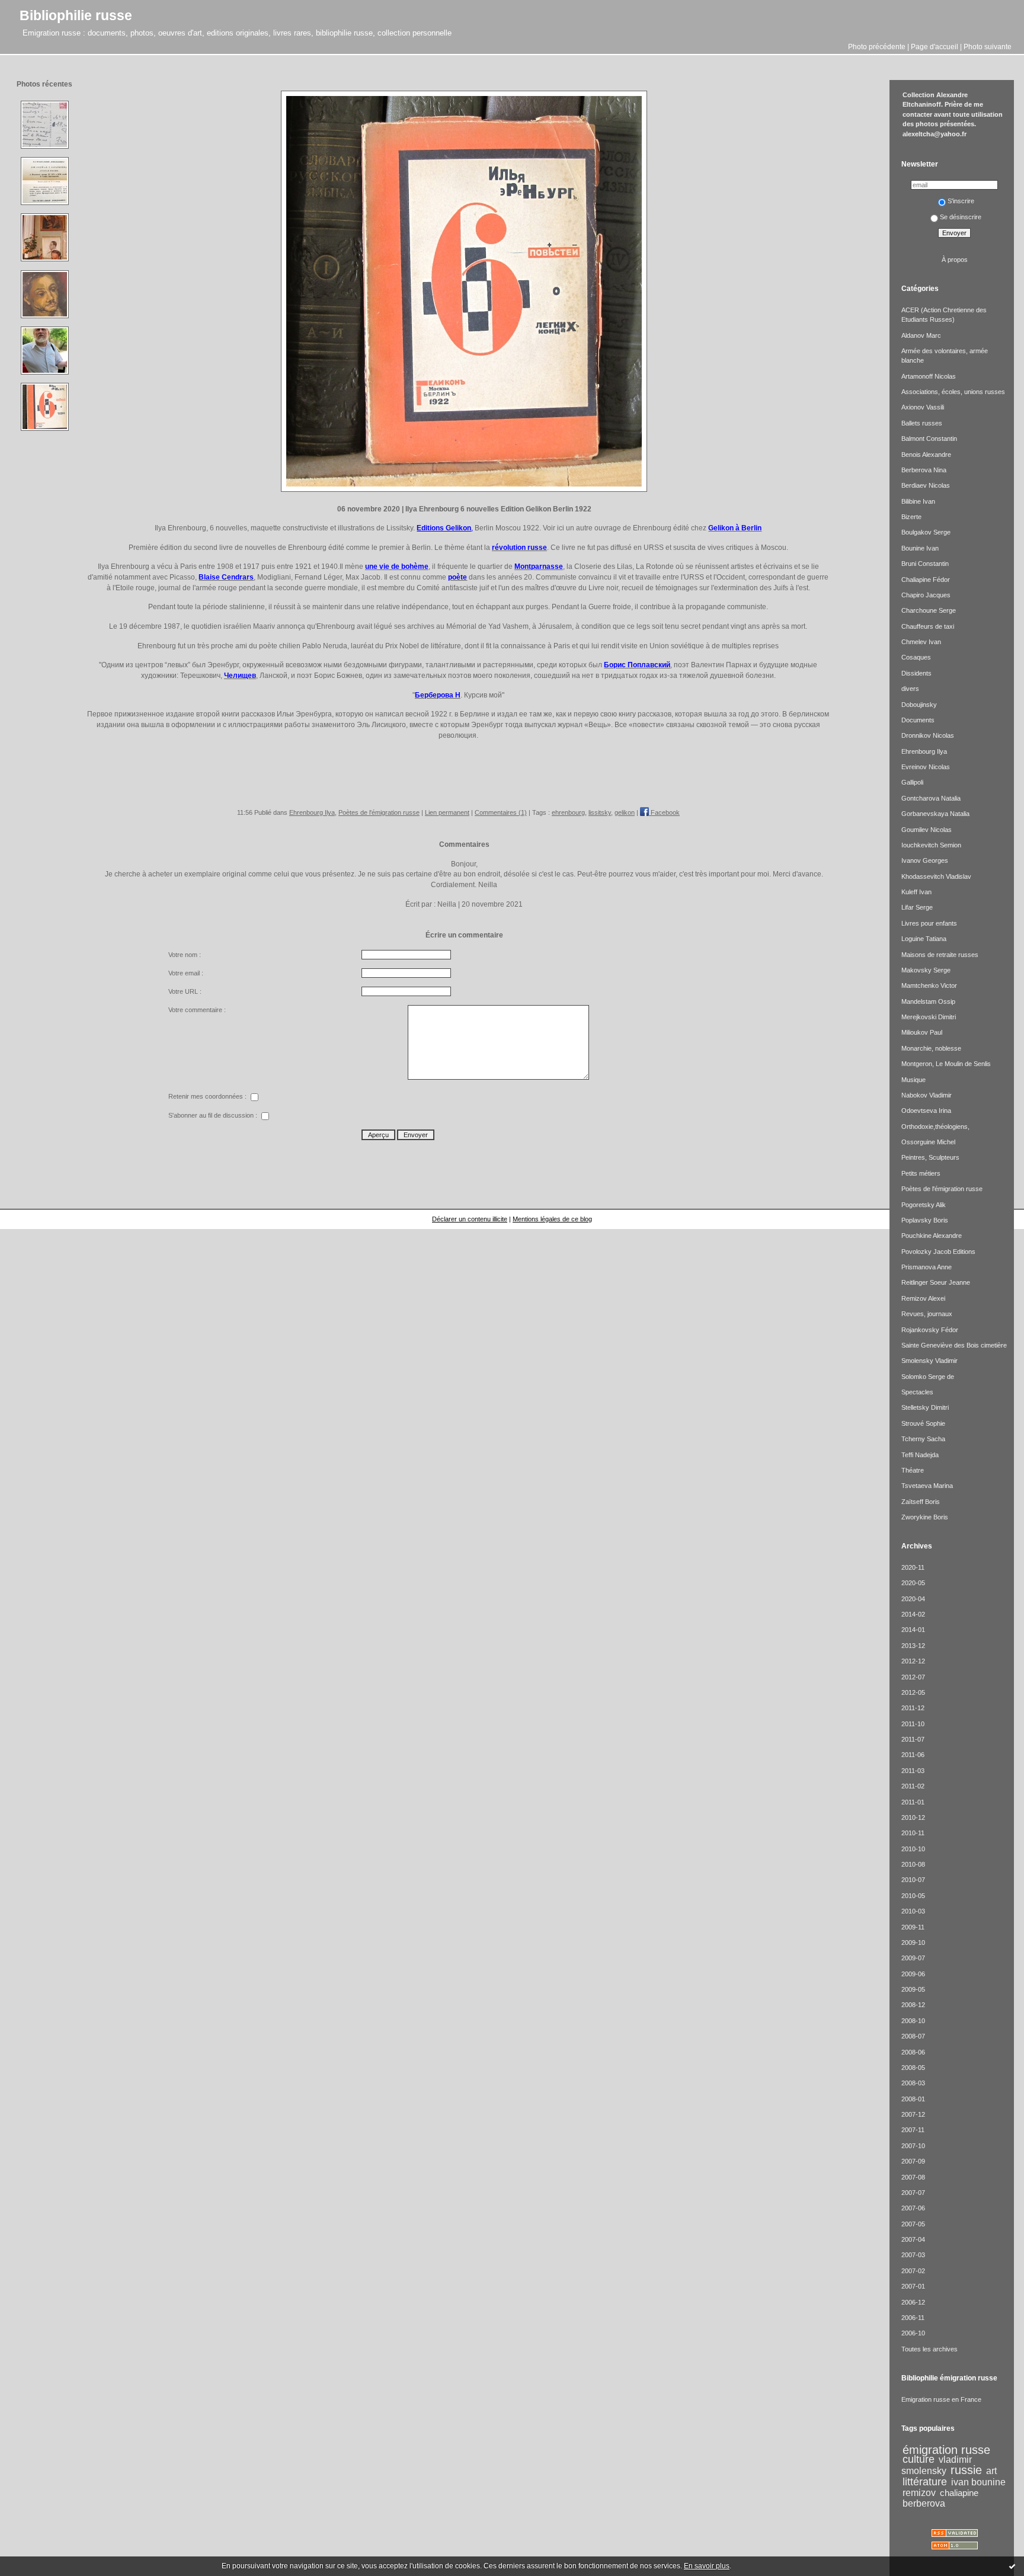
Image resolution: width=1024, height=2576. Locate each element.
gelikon (625, 812)
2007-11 (913, 2130)
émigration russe (946, 2450)
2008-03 (913, 2083)
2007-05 (913, 2224)
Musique (913, 1080)
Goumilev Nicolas (927, 830)
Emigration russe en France (941, 2399)
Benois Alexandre (926, 455)
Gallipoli (912, 782)
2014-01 (913, 1630)
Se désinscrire (961, 217)
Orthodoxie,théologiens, (935, 1127)
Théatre (913, 1470)
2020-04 (913, 1599)
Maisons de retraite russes (940, 955)
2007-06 (913, 2208)
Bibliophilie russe (76, 15)
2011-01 (913, 1802)
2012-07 (913, 1677)
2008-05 (913, 2068)
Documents (918, 720)
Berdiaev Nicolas (926, 485)
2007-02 (913, 2271)
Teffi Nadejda (920, 1455)
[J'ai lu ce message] (1012, 2566)
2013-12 (913, 1646)
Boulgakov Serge (926, 532)
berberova (924, 2503)
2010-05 (913, 1896)
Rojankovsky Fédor (930, 1330)
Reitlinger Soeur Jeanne (936, 1282)
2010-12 (913, 1817)
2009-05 (913, 1989)
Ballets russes (922, 423)
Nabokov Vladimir (927, 1095)
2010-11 (913, 1833)
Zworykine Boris (925, 1517)
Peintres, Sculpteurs (930, 1157)
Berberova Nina (924, 470)
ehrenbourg (568, 812)
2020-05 (913, 1583)
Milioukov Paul (922, 1032)
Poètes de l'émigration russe (379, 812)
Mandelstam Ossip (928, 1001)
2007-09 (913, 2161)
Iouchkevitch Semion (931, 845)
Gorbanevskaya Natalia (935, 814)
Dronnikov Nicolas (928, 735)
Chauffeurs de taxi (928, 626)
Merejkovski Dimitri (929, 1017)
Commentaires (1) (501, 812)
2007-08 (913, 2177)
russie (966, 2470)
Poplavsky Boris (925, 1220)
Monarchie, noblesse (931, 1048)
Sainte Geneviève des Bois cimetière (954, 1345)
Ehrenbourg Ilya (312, 812)
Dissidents (916, 673)
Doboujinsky (919, 705)
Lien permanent (447, 812)
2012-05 (913, 1692)
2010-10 (913, 1849)
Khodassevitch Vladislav (936, 876)
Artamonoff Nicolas (929, 376)
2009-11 (913, 1927)
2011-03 (913, 1771)
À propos (955, 260)
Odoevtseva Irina (926, 1111)
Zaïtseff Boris (921, 1502)
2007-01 (913, 2286)
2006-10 (913, 2333)
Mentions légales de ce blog (552, 1219)
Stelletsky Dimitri (925, 1407)
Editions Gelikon (444, 528)
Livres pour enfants (929, 923)
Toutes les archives (929, 2349)
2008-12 (913, 2005)
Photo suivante (988, 47)
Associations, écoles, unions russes (953, 392)
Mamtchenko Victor (929, 985)
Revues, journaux (927, 1314)
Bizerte (911, 517)
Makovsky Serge (926, 970)
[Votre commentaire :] (497, 1077)
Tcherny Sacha (923, 1439)
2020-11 (913, 1567)
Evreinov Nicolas (926, 767)
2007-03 (913, 2255)
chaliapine (959, 2493)
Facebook (664, 812)
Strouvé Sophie (923, 1423)
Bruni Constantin (925, 564)
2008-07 (913, 2036)
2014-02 (913, 1614)
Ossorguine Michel (928, 1142)
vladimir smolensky (937, 2465)
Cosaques (916, 657)
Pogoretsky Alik (924, 1205)
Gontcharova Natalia (931, 798)
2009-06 (913, 1974)
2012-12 (913, 1661)
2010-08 (913, 1864)
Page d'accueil (935, 47)
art (991, 2471)
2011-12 (913, 1708)
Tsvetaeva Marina (927, 1486)
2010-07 (913, 1880)
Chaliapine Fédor (926, 580)
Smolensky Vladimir (929, 1361)
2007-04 (913, 2239)
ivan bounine (978, 2482)
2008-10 (913, 2021)
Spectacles (917, 1392)
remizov (919, 2492)
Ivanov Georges (925, 860)
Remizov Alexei (923, 1298)
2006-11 (913, 2318)
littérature (925, 2482)
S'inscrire (961, 201)
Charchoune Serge (929, 610)
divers (910, 689)
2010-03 (913, 1911)
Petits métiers (921, 1173)
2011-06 (913, 1755)
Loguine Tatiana (924, 939)
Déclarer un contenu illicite (470, 1219)
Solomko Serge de (928, 1377)
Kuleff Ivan (916, 892)
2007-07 (913, 2193)
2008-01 (913, 2099)
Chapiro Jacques (926, 595)
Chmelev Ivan (921, 642)
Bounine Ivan (920, 548)
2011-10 (913, 1724)
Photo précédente (877, 47)
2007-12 (913, 2114)
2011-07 (913, 1739)
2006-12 (913, 2302)
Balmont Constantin (929, 439)
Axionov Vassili (923, 407)
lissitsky (600, 812)
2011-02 (913, 1786)
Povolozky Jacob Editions (938, 1252)
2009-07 (913, 1958)
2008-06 (913, 2052)
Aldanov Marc (921, 335)
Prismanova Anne (927, 1267)
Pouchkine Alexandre (932, 1236)
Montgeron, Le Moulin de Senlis (946, 1064)
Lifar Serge (917, 907)
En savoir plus (707, 2566)
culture (919, 2459)
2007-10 (913, 2146)
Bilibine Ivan (918, 501)
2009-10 (913, 1943)
